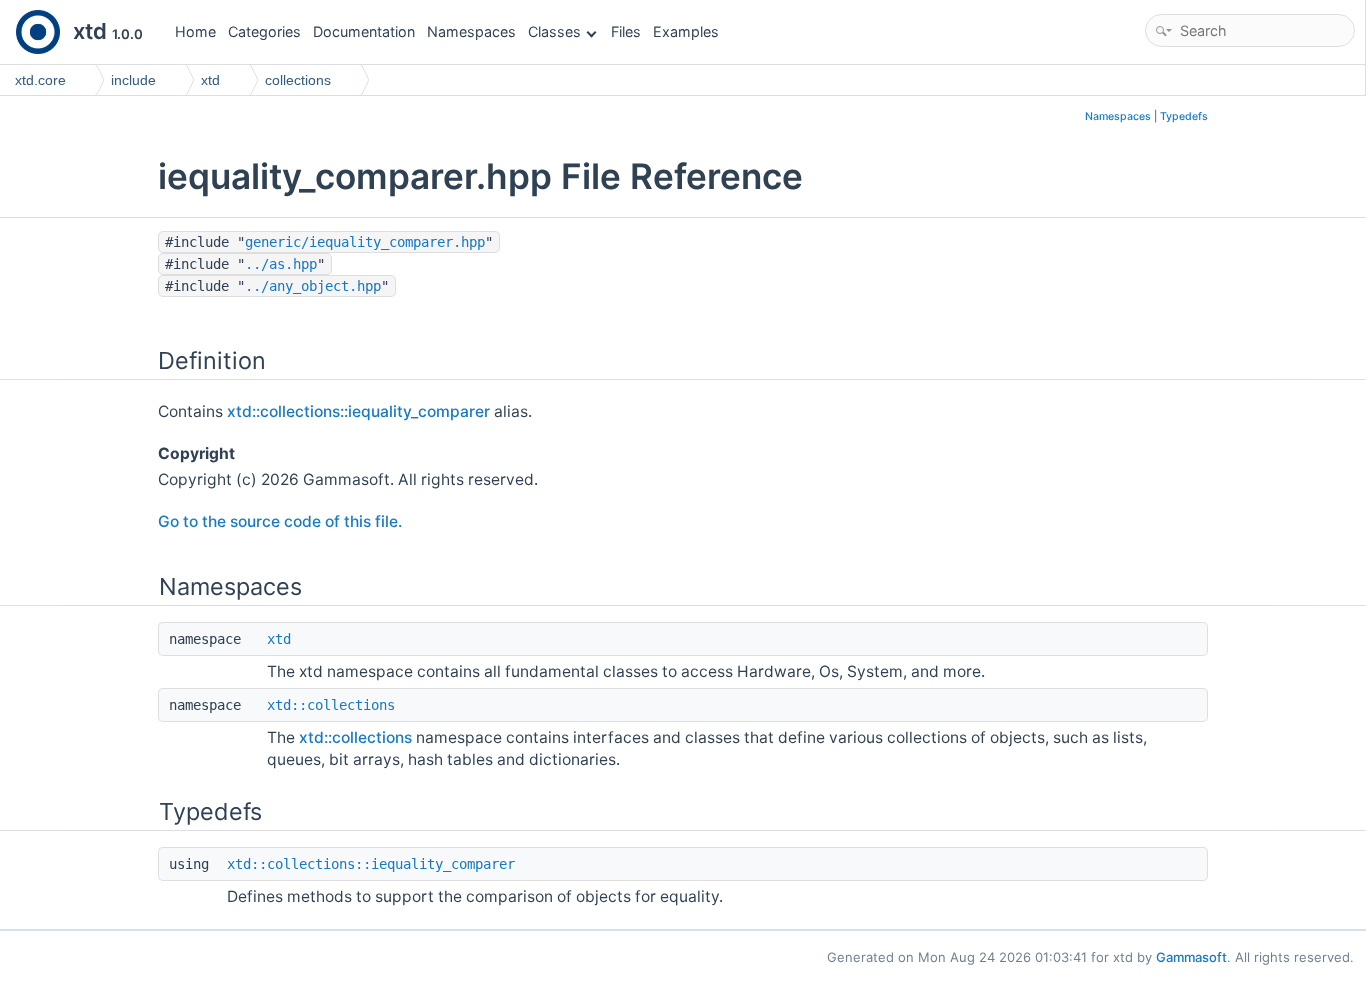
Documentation (364, 31)
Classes (554, 31)
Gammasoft (1191, 957)
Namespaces (471, 31)
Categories (264, 31)
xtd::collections (331, 705)
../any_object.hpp (313, 286)
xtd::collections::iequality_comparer (358, 411)
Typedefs (1184, 116)
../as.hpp (281, 264)
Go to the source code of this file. (280, 521)
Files (626, 31)
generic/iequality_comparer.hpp (365, 242)
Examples (686, 31)
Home (195, 31)
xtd (279, 639)
